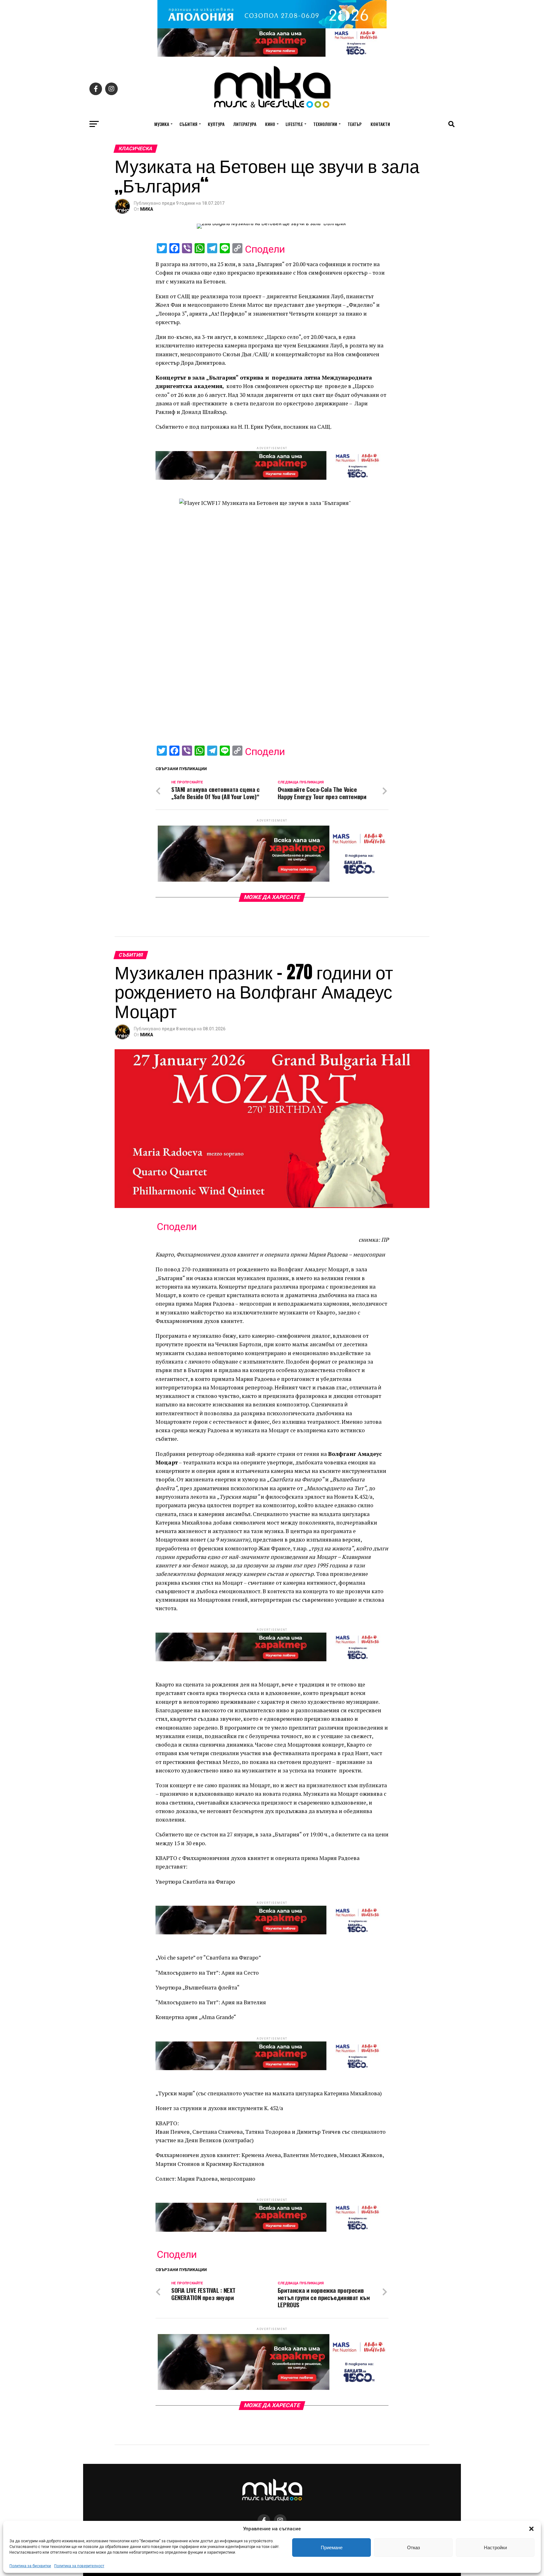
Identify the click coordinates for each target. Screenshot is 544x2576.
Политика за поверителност (79, 2566)
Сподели (265, 249)
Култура (216, 124)
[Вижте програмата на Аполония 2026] (272, 27)
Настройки (495, 2547)
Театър (355, 124)
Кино (270, 124)
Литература (245, 124)
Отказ (414, 2547)
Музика (162, 124)
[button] (531, 2529)
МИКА (147, 209)
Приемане (332, 2547)
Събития (188, 124)
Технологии (325, 124)
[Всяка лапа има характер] (272, 55)
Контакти (380, 124)
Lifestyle (294, 124)
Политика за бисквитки (30, 2566)
